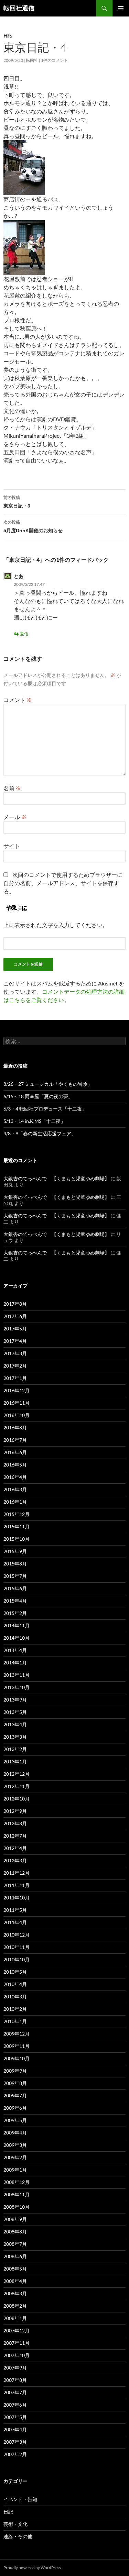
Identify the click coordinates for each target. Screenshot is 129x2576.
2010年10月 (17, 1959)
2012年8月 (15, 1823)
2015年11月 (17, 1526)
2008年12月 (17, 2182)
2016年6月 (15, 1452)
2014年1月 (15, 1663)
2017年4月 (15, 1341)
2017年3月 (15, 1353)
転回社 (32, 60)
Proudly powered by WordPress (32, 2568)
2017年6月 (15, 1316)
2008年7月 (15, 2244)
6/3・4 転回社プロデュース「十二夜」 (45, 1109)
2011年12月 (17, 1873)
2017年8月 (15, 1304)
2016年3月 (15, 1489)
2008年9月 (15, 2219)
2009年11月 (17, 2046)
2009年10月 (17, 2058)
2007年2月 (15, 2454)
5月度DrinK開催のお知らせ (33, 526)
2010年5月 (15, 1972)
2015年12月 (17, 1514)
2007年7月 (15, 2392)
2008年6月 (15, 2256)
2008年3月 (15, 2293)
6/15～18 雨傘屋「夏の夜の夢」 (38, 1096)
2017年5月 (15, 1329)
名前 (12, 788)
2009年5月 (15, 2120)
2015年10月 (17, 1539)
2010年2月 (15, 2009)
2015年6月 (15, 1588)
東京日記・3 (17, 502)
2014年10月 (17, 1638)
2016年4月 (15, 1477)
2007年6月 (15, 2405)
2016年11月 (17, 1403)
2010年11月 (17, 1947)
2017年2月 (15, 1366)
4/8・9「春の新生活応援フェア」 (40, 1133)
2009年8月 (15, 2083)
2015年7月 (15, 1576)
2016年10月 (17, 1415)
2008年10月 (17, 2207)
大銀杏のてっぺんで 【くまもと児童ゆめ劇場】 (56, 1178)
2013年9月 (15, 1700)
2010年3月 (15, 1997)
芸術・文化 (15, 2524)
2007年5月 (15, 2417)
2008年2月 (15, 2306)
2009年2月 (15, 2157)
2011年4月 (15, 1922)
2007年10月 (17, 2355)
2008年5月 (15, 2269)
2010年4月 (15, 1984)
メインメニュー (121, 8)
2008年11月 (17, 2194)
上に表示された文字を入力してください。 (56, 925)
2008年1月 (15, 2318)
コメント (18, 700)
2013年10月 (17, 1687)
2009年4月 (15, 2133)
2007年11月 (17, 2343)
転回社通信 (19, 8)
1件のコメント (55, 60)
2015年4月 (15, 1601)
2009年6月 (15, 2108)
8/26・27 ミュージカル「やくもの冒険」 (48, 1084)
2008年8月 (15, 2232)
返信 (24, 634)
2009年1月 (15, 2170)
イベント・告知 (20, 2499)
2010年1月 (15, 2021)
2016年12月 (17, 1390)
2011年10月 (17, 1898)
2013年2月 (15, 1749)
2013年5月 (15, 1712)
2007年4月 (15, 2429)
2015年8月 (15, 1564)
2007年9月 (15, 2368)
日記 (8, 36)
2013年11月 (17, 1675)
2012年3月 (15, 1860)
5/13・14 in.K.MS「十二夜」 (34, 1121)
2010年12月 (17, 1935)
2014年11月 (17, 1625)
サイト (12, 846)
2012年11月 (17, 1786)
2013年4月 (15, 1724)
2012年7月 (15, 1836)
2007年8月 (15, 2380)
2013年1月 (15, 1761)
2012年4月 (15, 1848)
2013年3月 (15, 1737)
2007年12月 (17, 2330)
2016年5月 (15, 1465)
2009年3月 (15, 2145)
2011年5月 (15, 1910)
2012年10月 (17, 1799)
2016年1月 (15, 1502)
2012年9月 (15, 1811)
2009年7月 (15, 2095)
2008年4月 (15, 2281)
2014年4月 (15, 1650)
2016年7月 (15, 1440)
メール (15, 817)
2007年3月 (15, 2442)
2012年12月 (17, 1774)
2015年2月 (15, 1613)
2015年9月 (15, 1551)
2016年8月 (15, 1428)
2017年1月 (15, 1378)
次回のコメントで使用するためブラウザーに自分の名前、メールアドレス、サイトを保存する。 (63, 883)
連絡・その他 (18, 2536)
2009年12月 (17, 2034)
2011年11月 (17, 1885)
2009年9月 (15, 2071)
